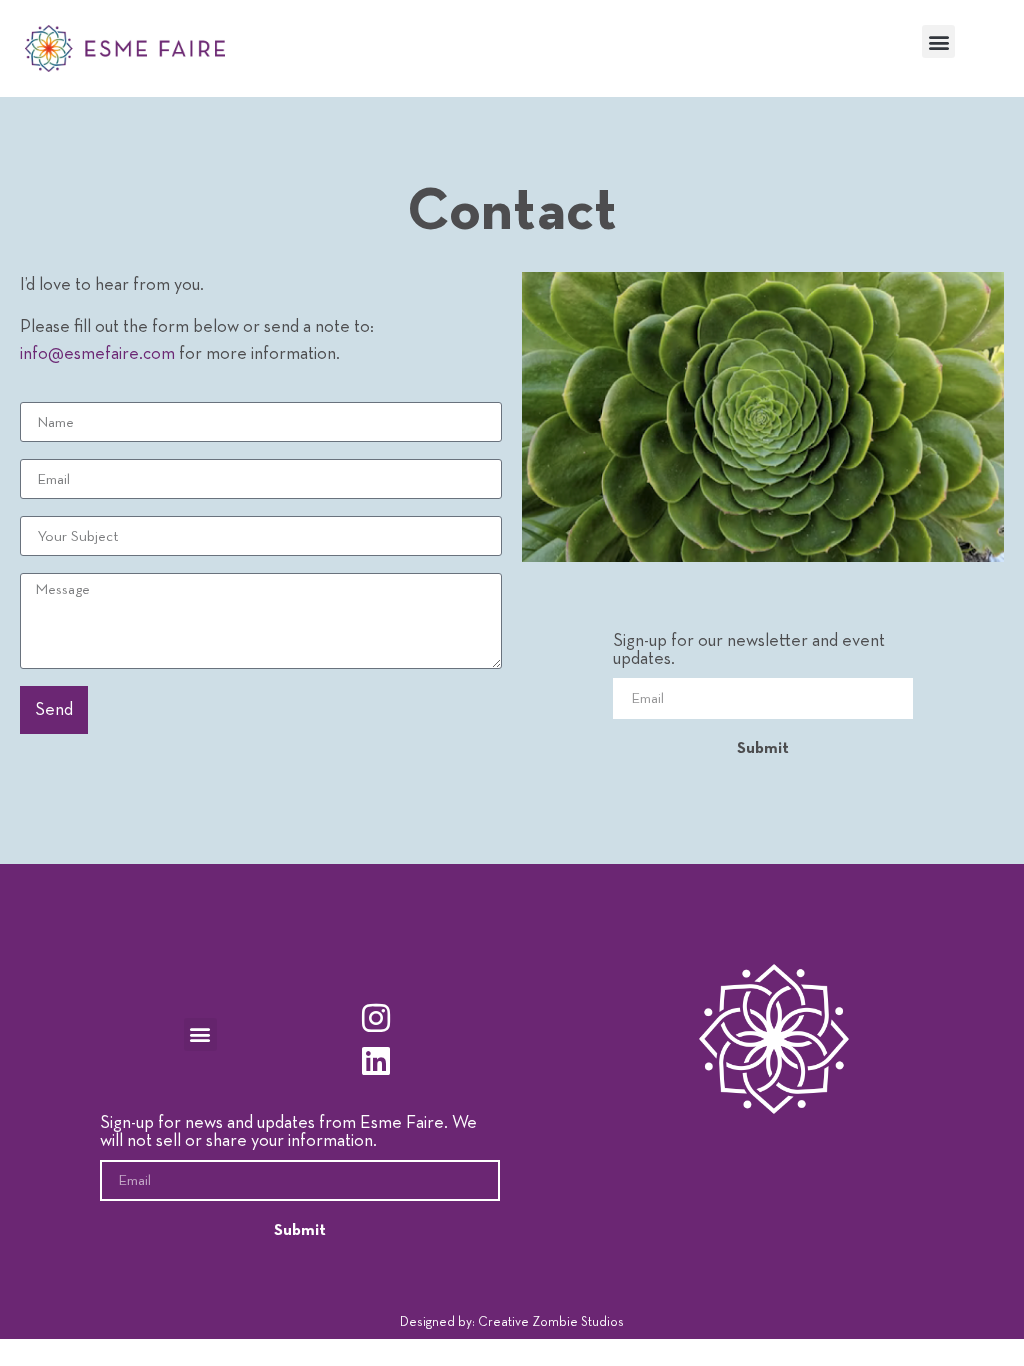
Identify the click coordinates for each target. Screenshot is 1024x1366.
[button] (938, 41)
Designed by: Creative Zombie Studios (512, 1322)
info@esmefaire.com (97, 354)
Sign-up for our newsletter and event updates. (749, 650)
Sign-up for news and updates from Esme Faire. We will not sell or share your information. (288, 1132)
